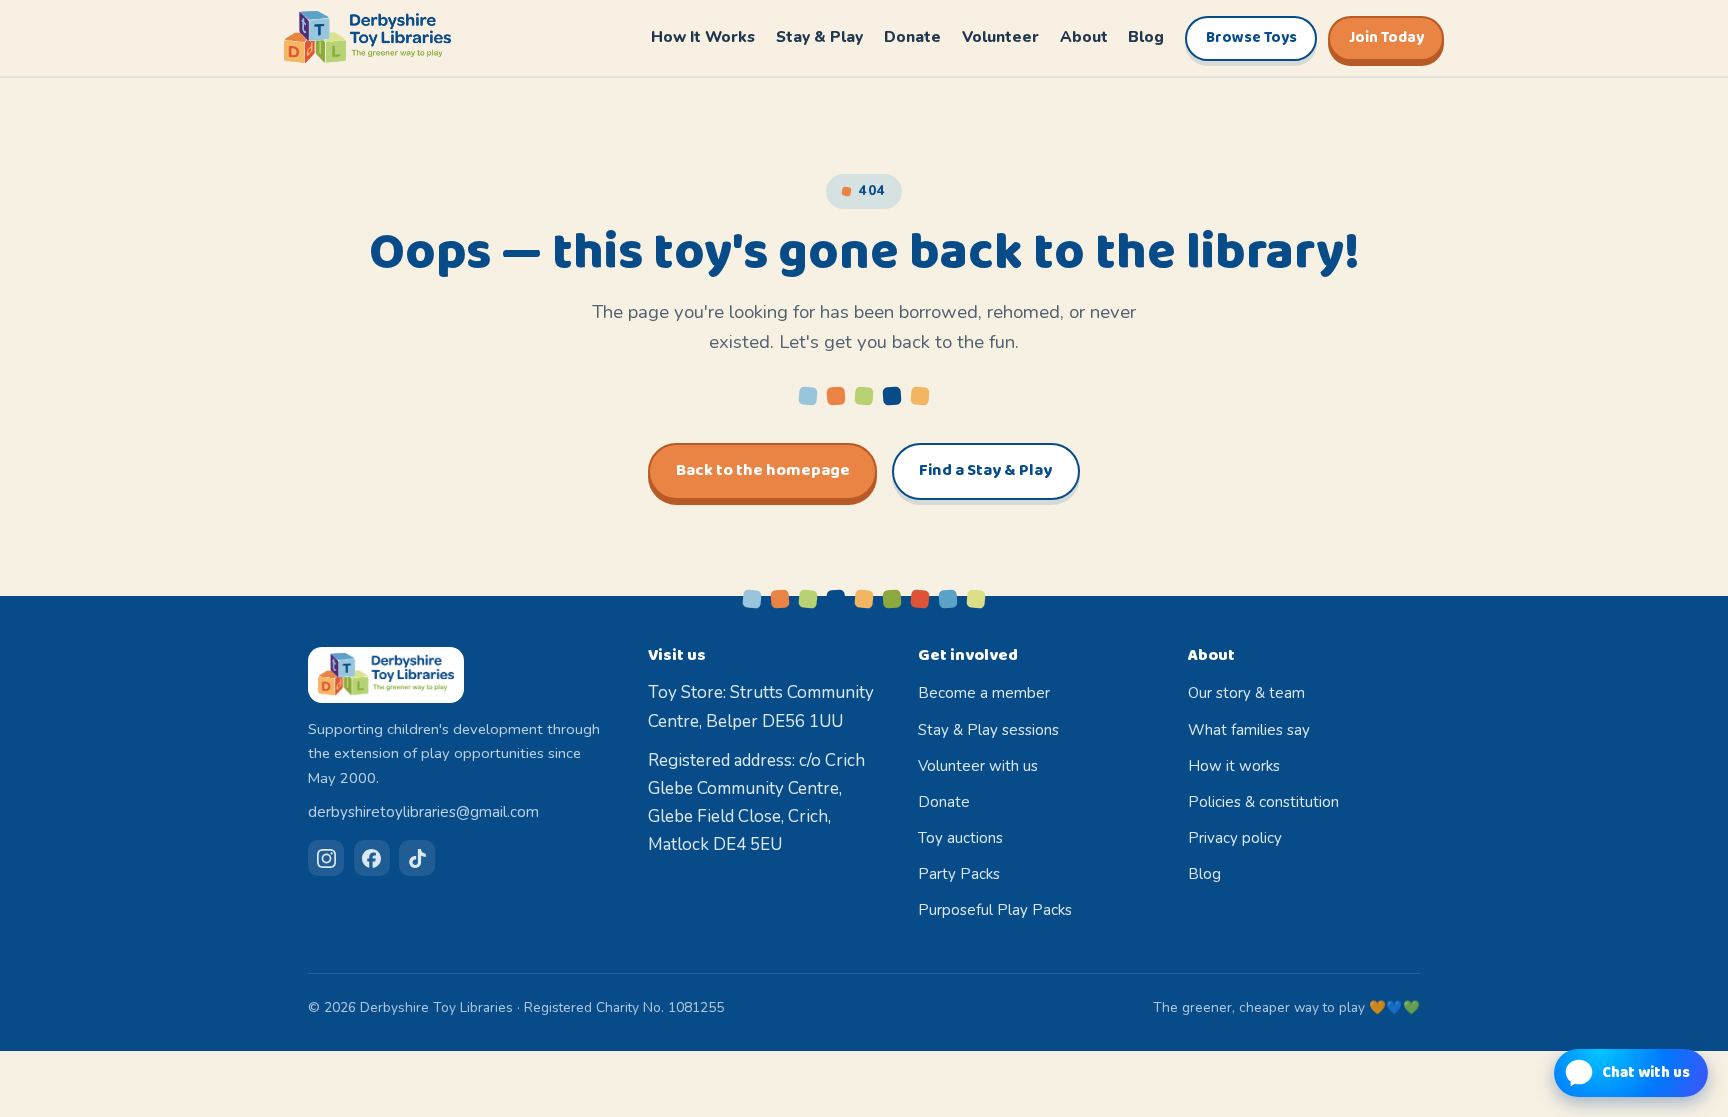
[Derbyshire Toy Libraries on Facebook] (372, 858)
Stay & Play (819, 36)
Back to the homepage (763, 470)
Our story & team (1246, 693)
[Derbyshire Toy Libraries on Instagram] (326, 858)
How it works (1234, 766)
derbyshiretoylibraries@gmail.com (423, 812)
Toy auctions (960, 838)
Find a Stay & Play (985, 470)
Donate (912, 36)
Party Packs (959, 874)
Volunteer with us (978, 766)
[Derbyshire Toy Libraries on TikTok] (417, 858)
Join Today (1386, 38)
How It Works (703, 36)
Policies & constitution (1263, 802)
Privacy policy (1235, 838)
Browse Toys (1251, 38)
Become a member (984, 693)
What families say (1249, 730)
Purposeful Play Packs (995, 910)
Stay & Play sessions (988, 730)
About (1084, 36)
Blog (1146, 36)
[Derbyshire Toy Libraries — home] (367, 38)
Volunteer (1000, 36)
